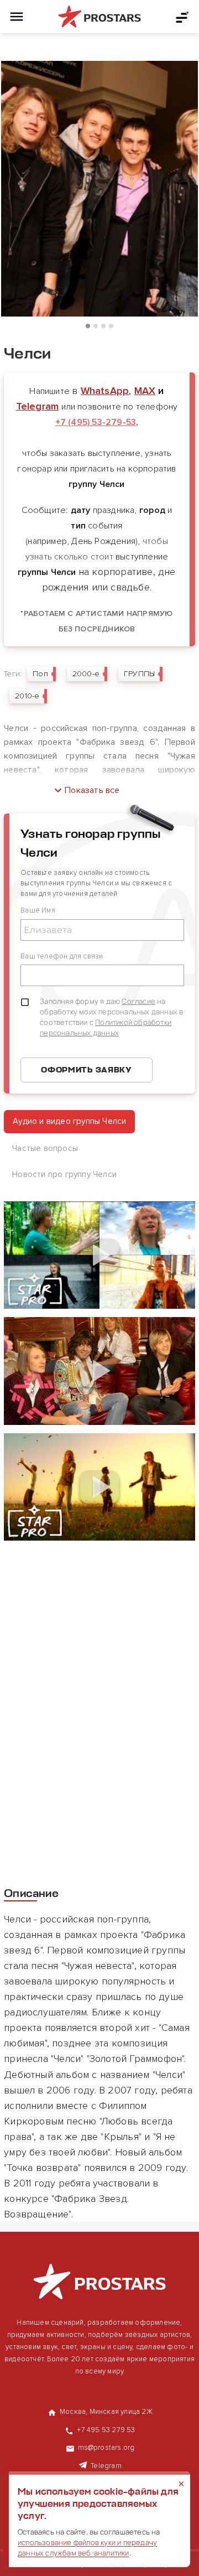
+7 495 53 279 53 (106, 2430)
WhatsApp (105, 391)
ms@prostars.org (106, 2448)
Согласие (138, 1001)
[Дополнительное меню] (182, 17)
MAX (145, 391)
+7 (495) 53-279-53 (96, 422)
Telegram (38, 406)
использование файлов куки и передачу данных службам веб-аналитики (87, 2548)
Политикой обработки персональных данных (106, 1027)
